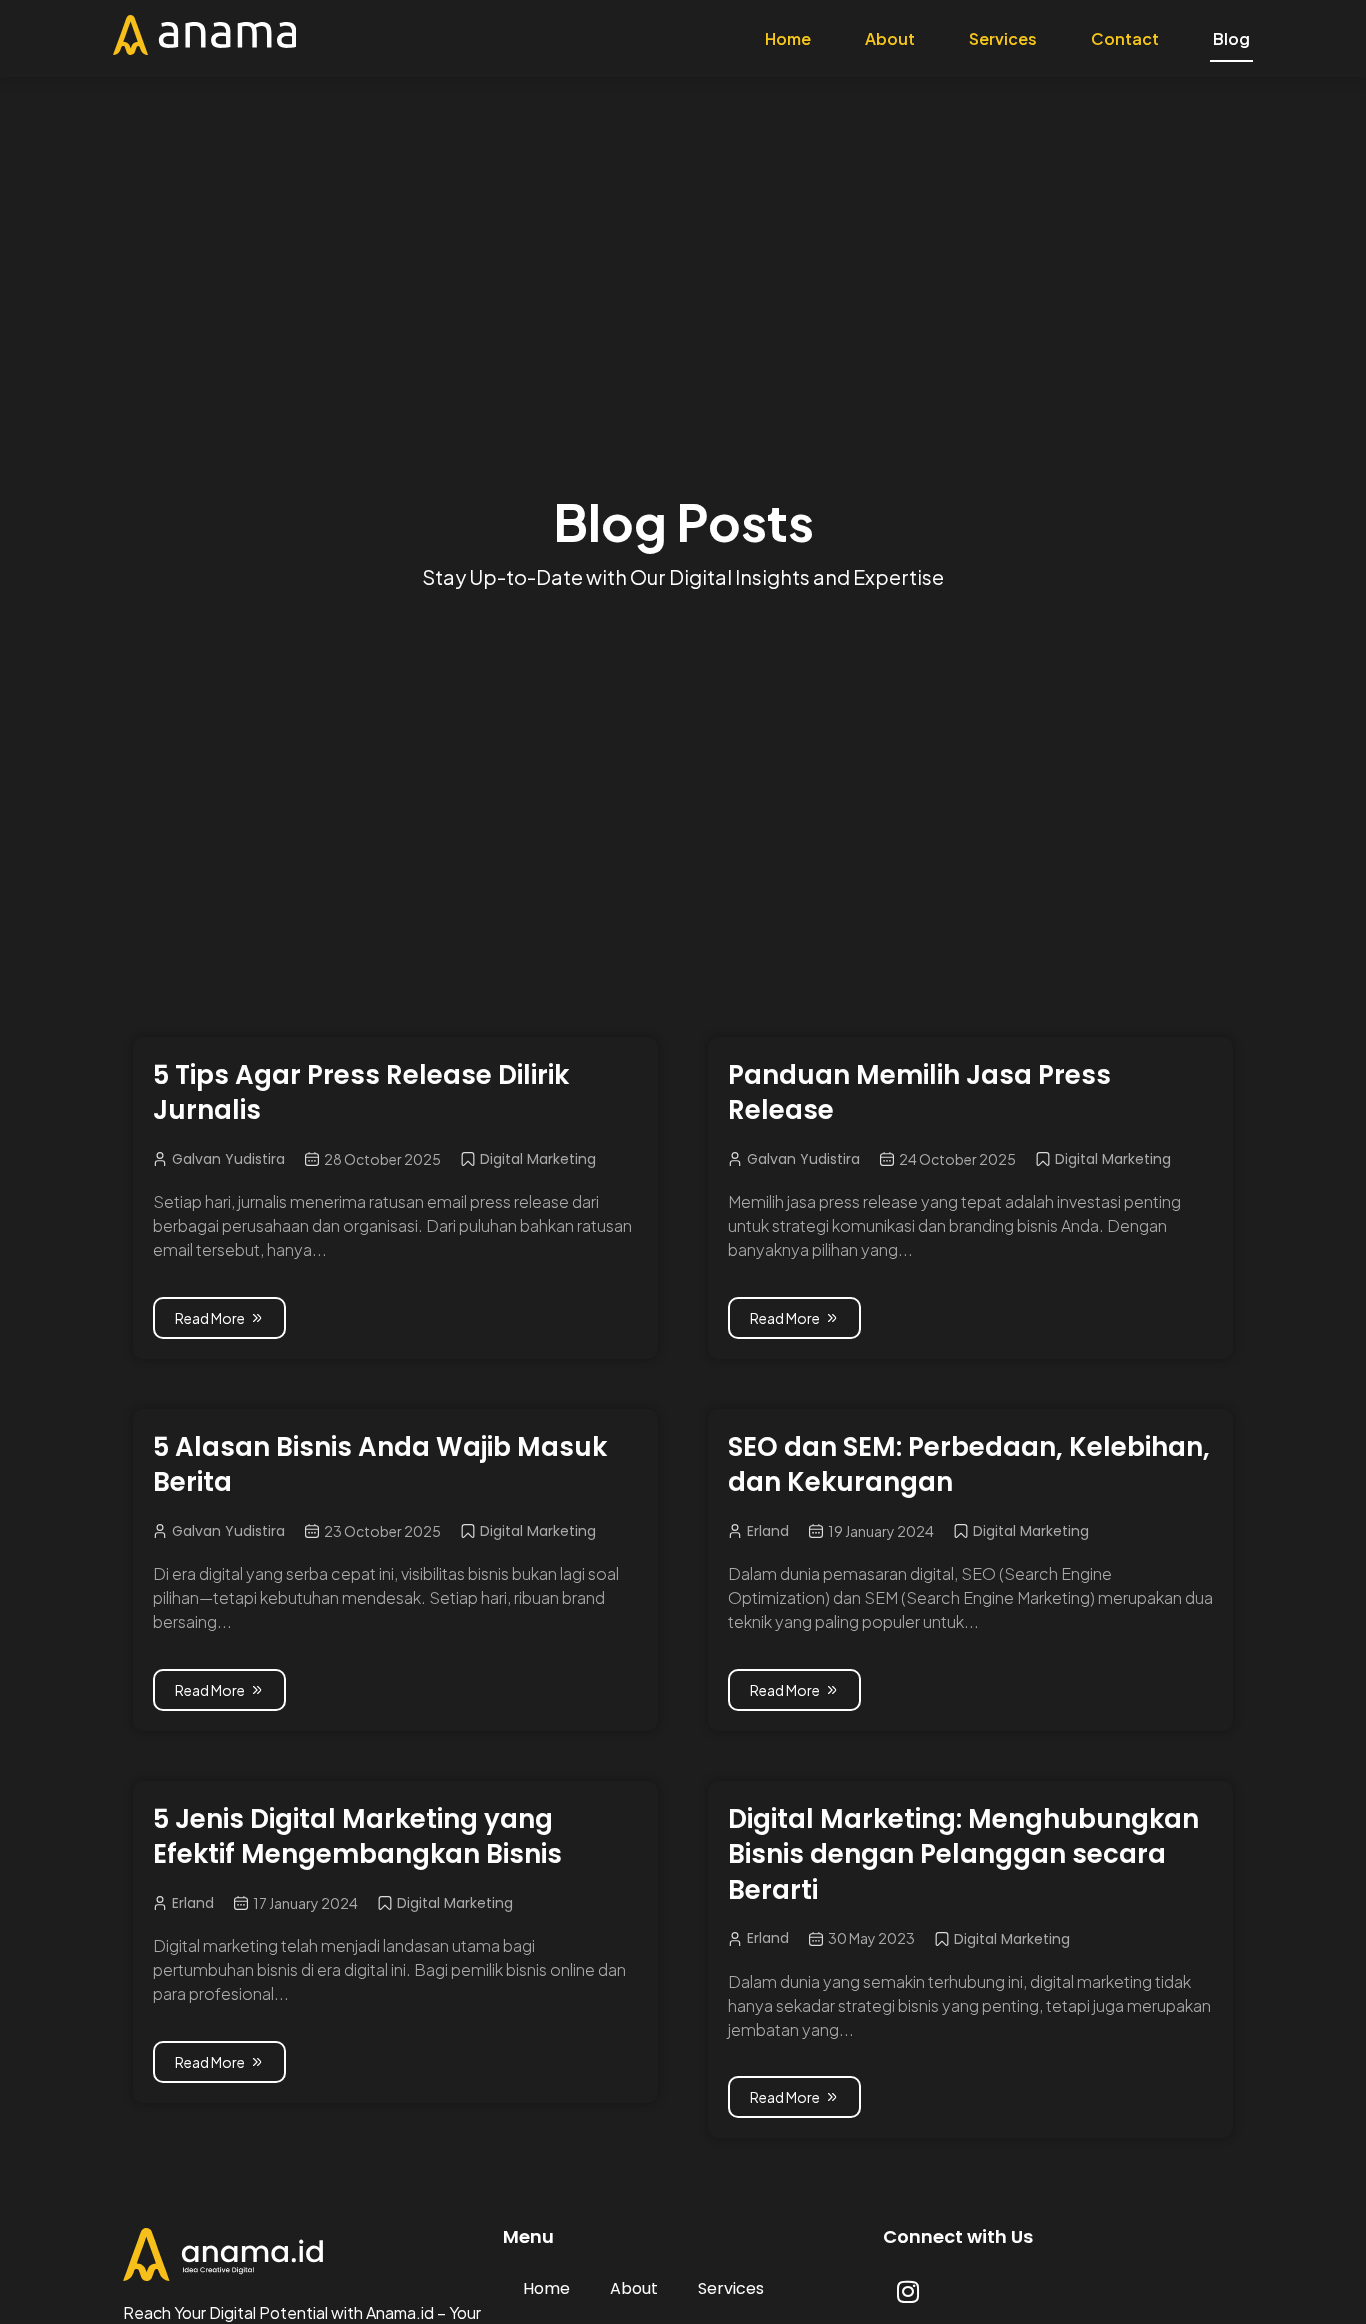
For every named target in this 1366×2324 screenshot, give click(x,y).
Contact (1125, 38)
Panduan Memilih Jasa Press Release (919, 1093)
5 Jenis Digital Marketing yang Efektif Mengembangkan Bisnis (357, 1837)
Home (788, 38)
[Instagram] (908, 2291)
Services (1003, 38)
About (890, 38)
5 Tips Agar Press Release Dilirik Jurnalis (361, 1093)
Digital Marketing (538, 1159)
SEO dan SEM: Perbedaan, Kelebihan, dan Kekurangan (969, 1465)
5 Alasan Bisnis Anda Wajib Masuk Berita (380, 1465)
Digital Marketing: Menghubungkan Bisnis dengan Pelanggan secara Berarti (963, 1855)
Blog (1231, 38)
